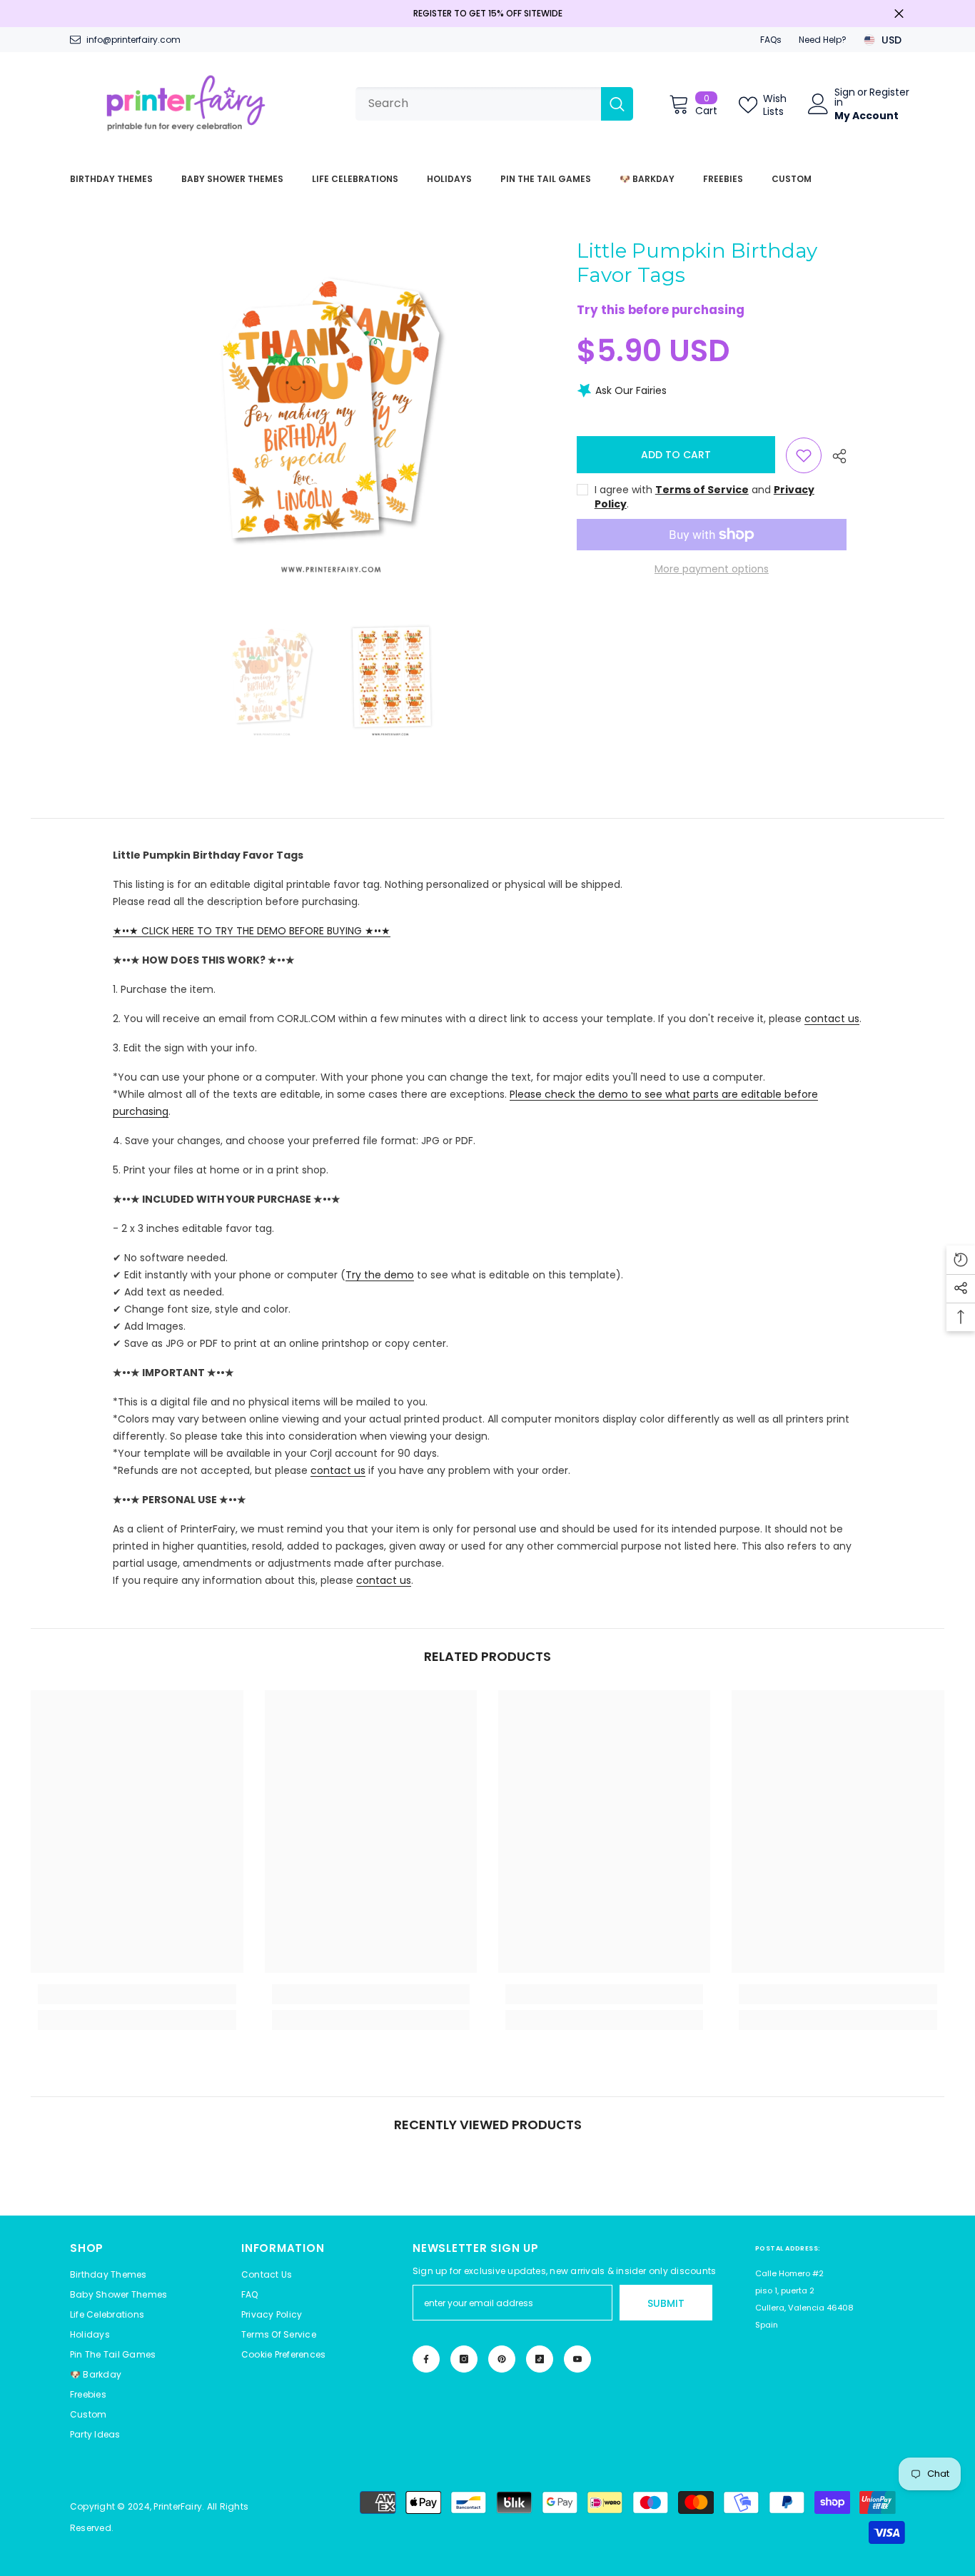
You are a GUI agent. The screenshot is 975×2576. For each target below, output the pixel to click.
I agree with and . (704, 497)
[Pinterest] (502, 2359)
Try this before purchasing (661, 310)
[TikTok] (540, 2359)
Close (899, 14)
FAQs (771, 40)
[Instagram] (464, 2359)
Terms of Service (702, 490)
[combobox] (478, 104)
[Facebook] (426, 2359)
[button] (283, 2355)
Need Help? (823, 40)
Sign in (845, 97)
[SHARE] (834, 456)
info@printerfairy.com (133, 40)
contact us (832, 1019)
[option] (331, 412)
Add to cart (677, 455)
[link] (137, 1994)
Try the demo (380, 1275)
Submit (666, 2303)
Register (889, 93)
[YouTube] (577, 2359)
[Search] (494, 104)
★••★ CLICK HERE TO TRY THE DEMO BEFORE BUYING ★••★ (252, 931)
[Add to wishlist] (804, 455)
